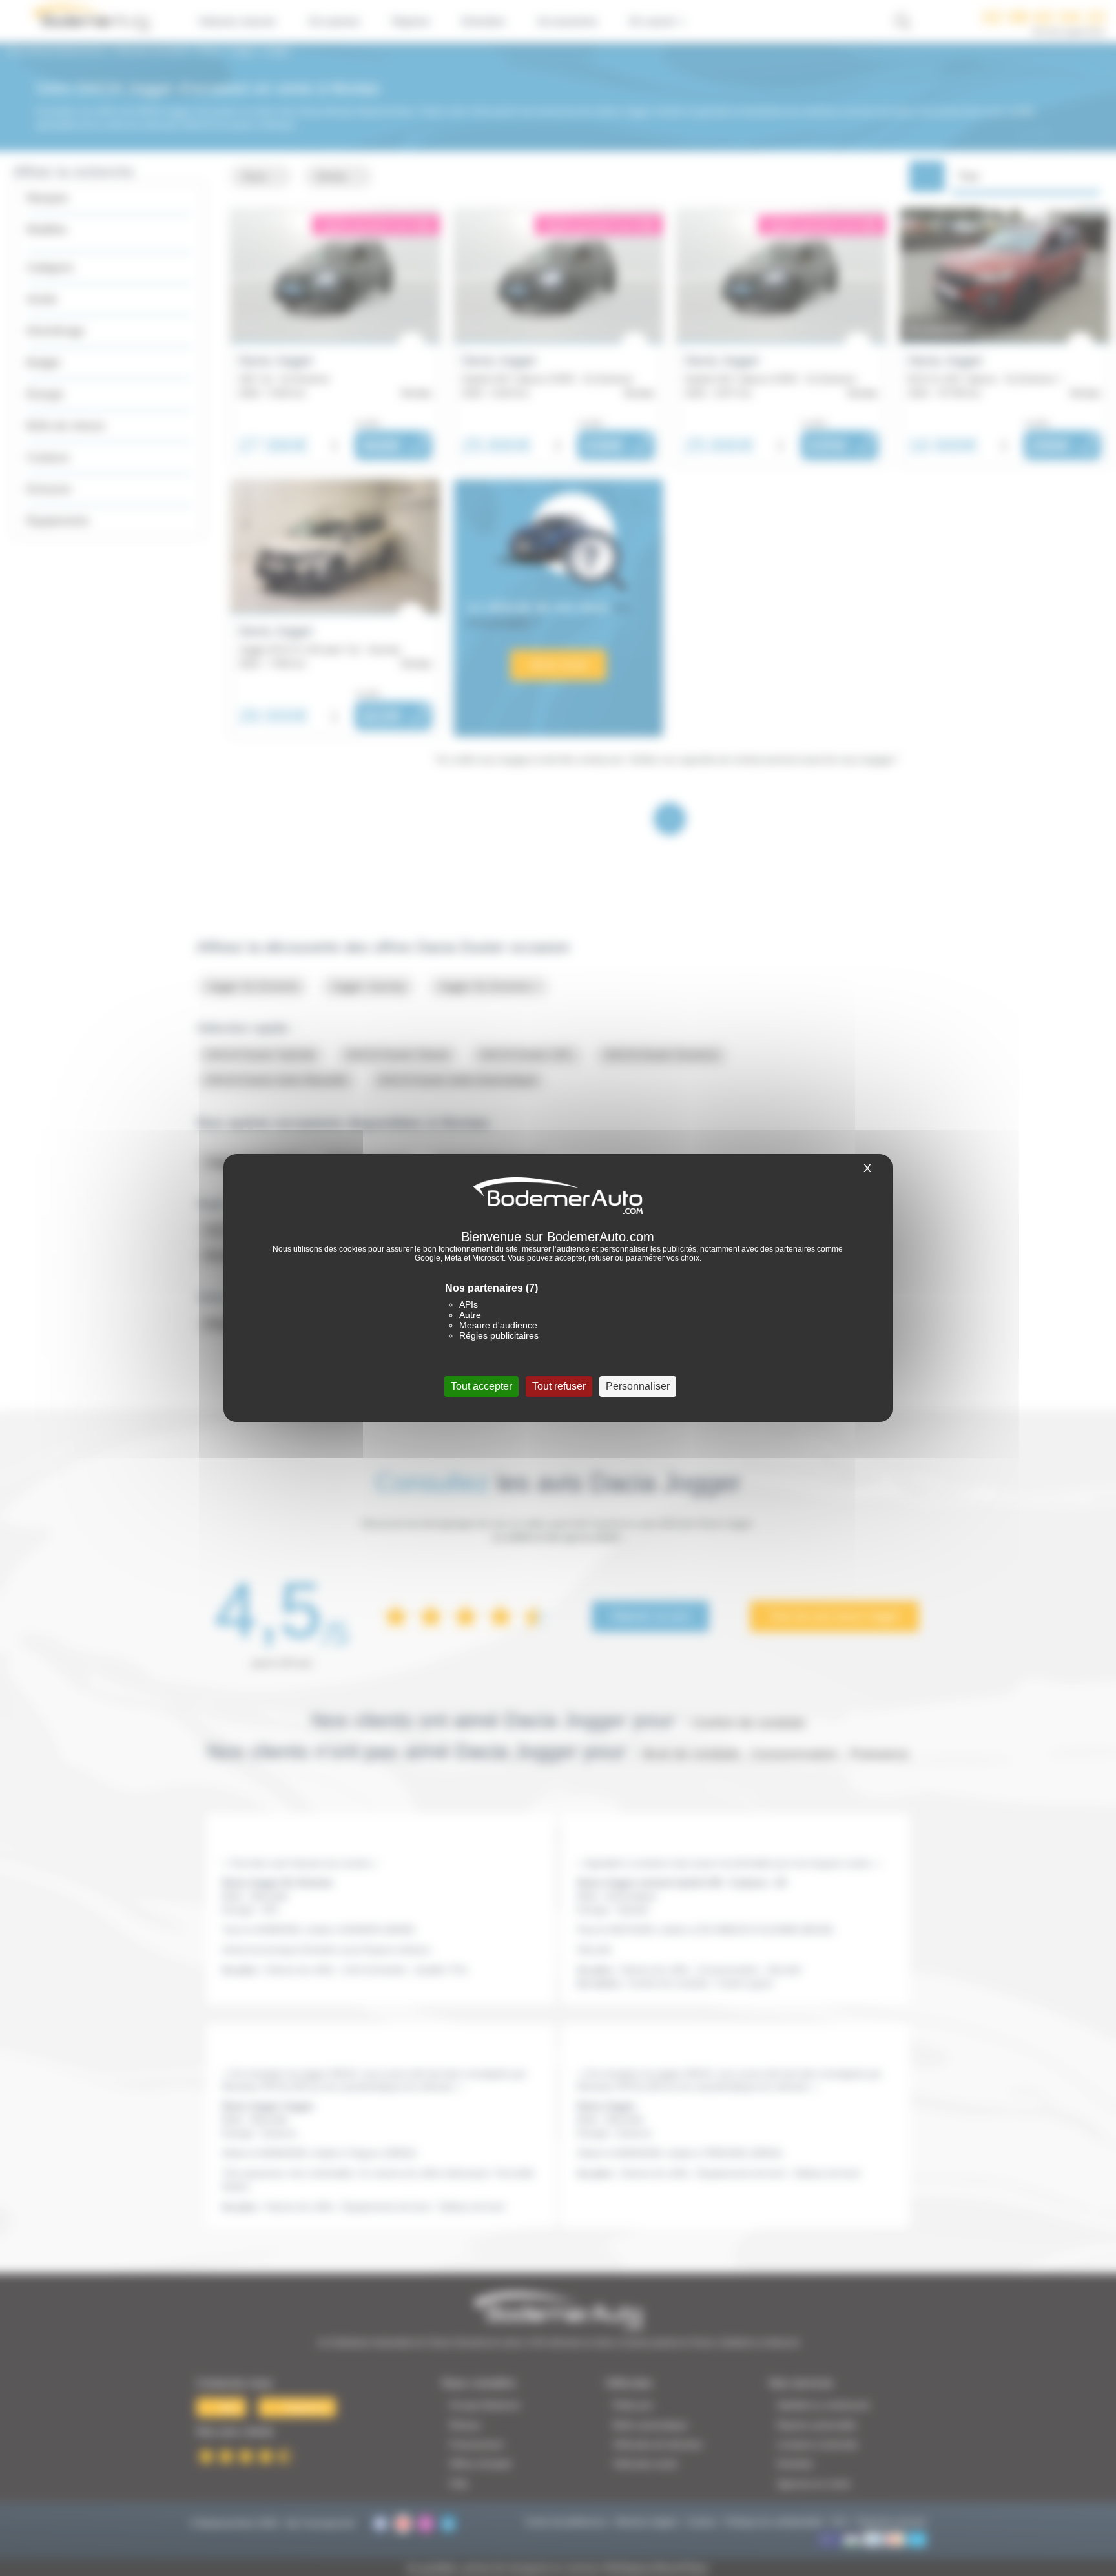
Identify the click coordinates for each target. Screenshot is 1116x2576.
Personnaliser (638, 1386)
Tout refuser (559, 1386)
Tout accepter (481, 1386)
